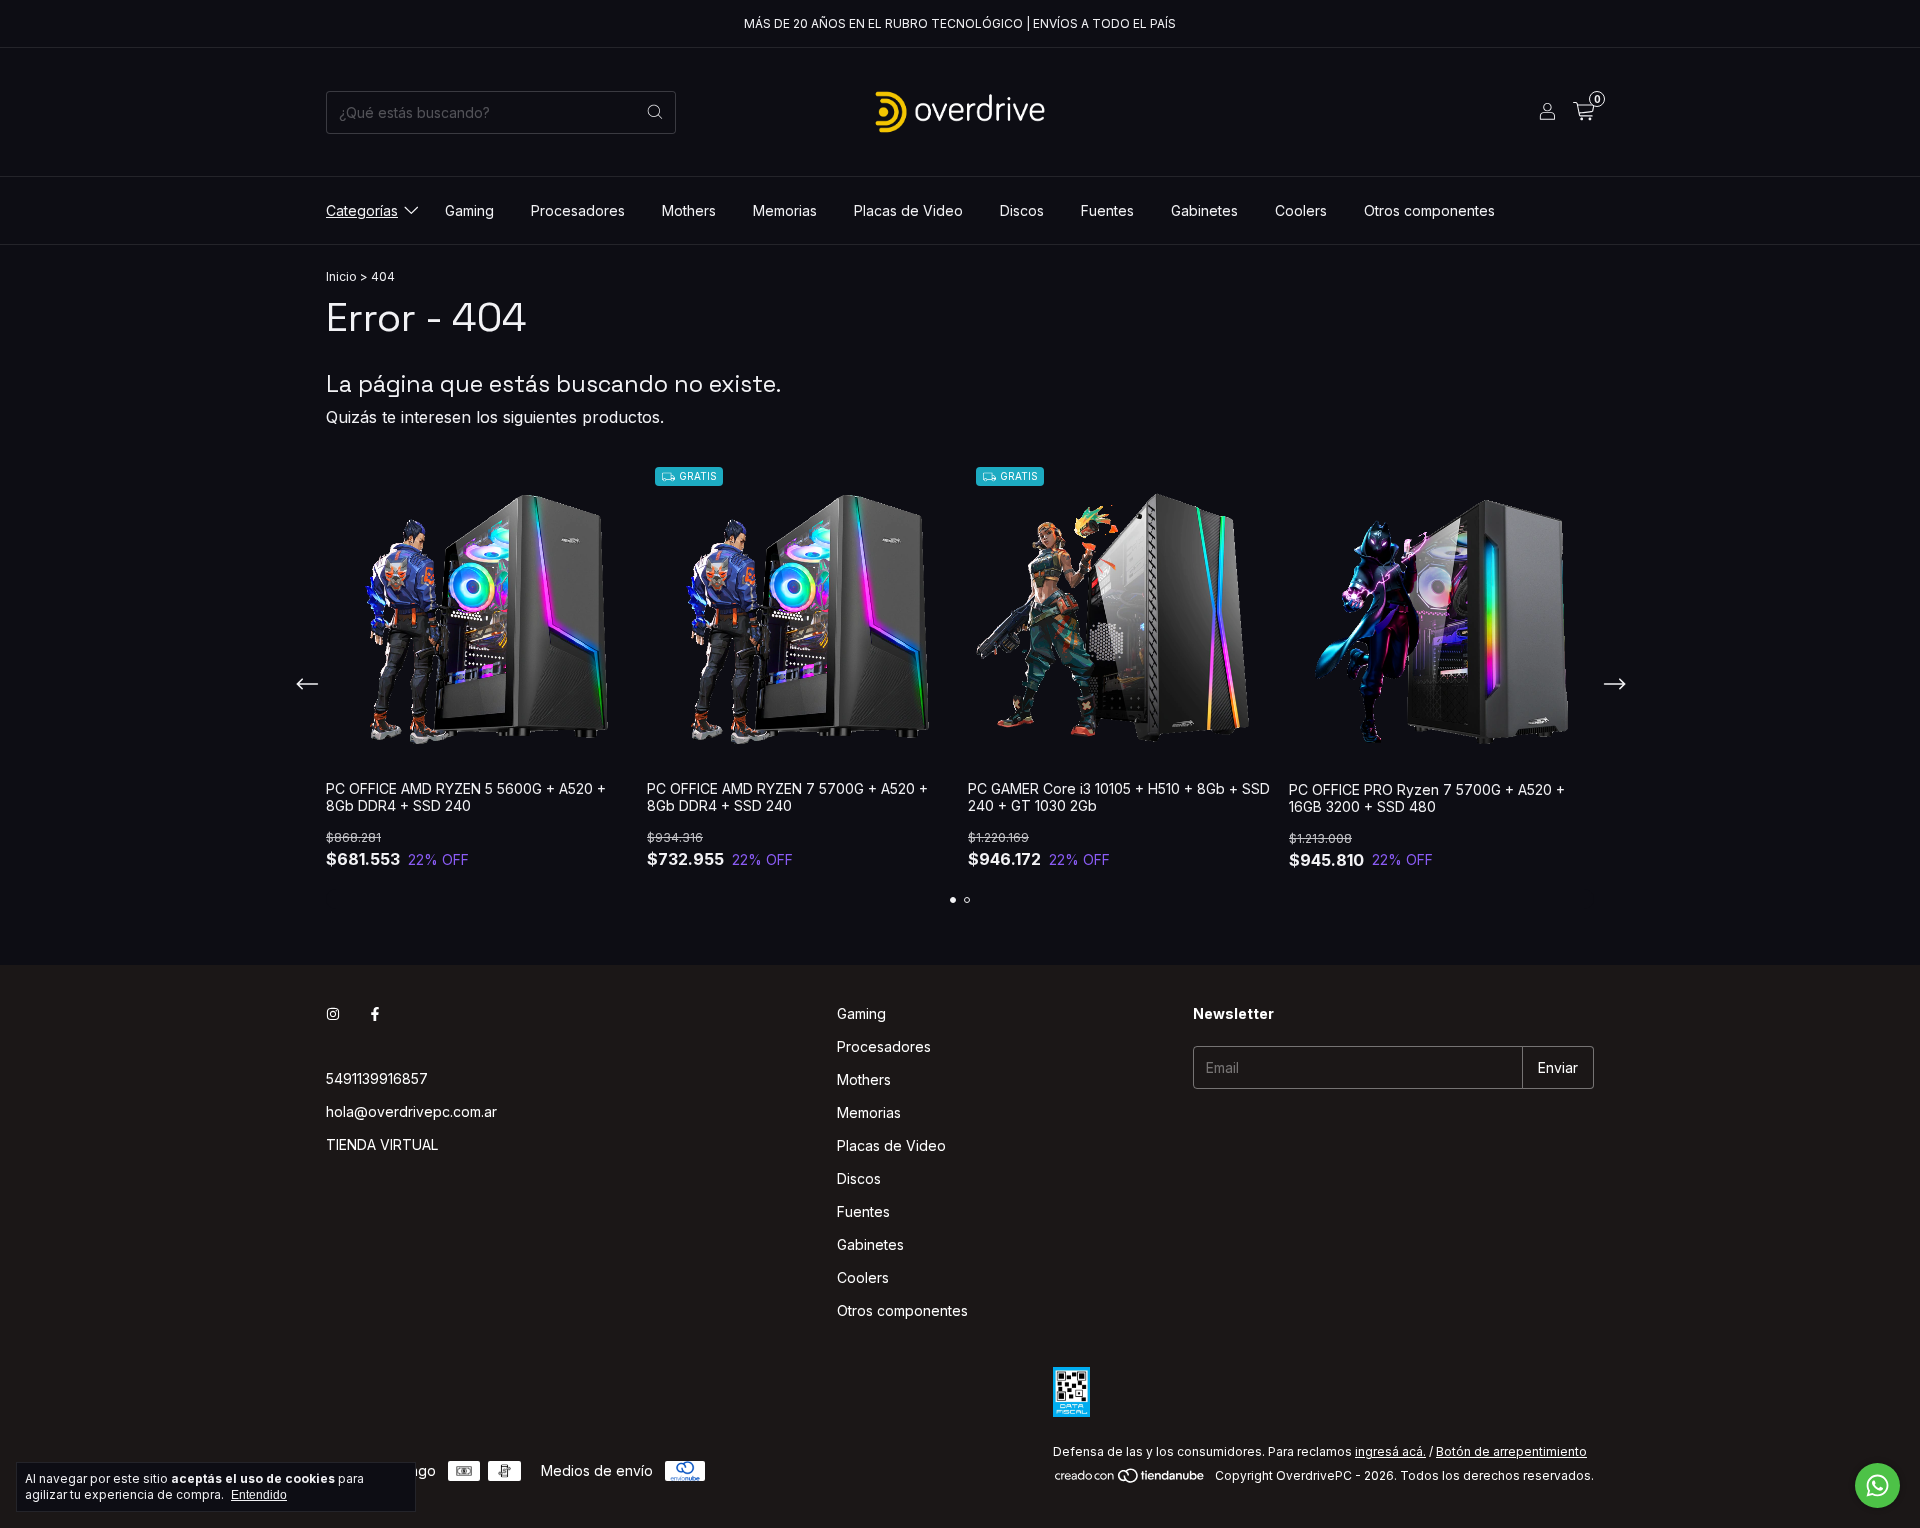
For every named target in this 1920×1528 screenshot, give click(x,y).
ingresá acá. (1390, 1451)
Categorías (362, 210)
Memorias (785, 210)
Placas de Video (908, 210)
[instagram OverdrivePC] (333, 1013)
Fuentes (1107, 210)
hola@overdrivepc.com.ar (411, 1111)
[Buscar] (655, 112)
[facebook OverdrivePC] (375, 1013)
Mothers (689, 210)
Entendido (259, 1495)
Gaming (469, 210)
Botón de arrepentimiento (1511, 1451)
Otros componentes (1429, 210)
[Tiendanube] (1130, 1480)
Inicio (341, 276)
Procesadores (578, 210)
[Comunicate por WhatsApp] (1877, 1485)
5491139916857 (377, 1078)
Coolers (1301, 210)
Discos (1022, 210)
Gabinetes (1204, 210)
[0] (1583, 112)
